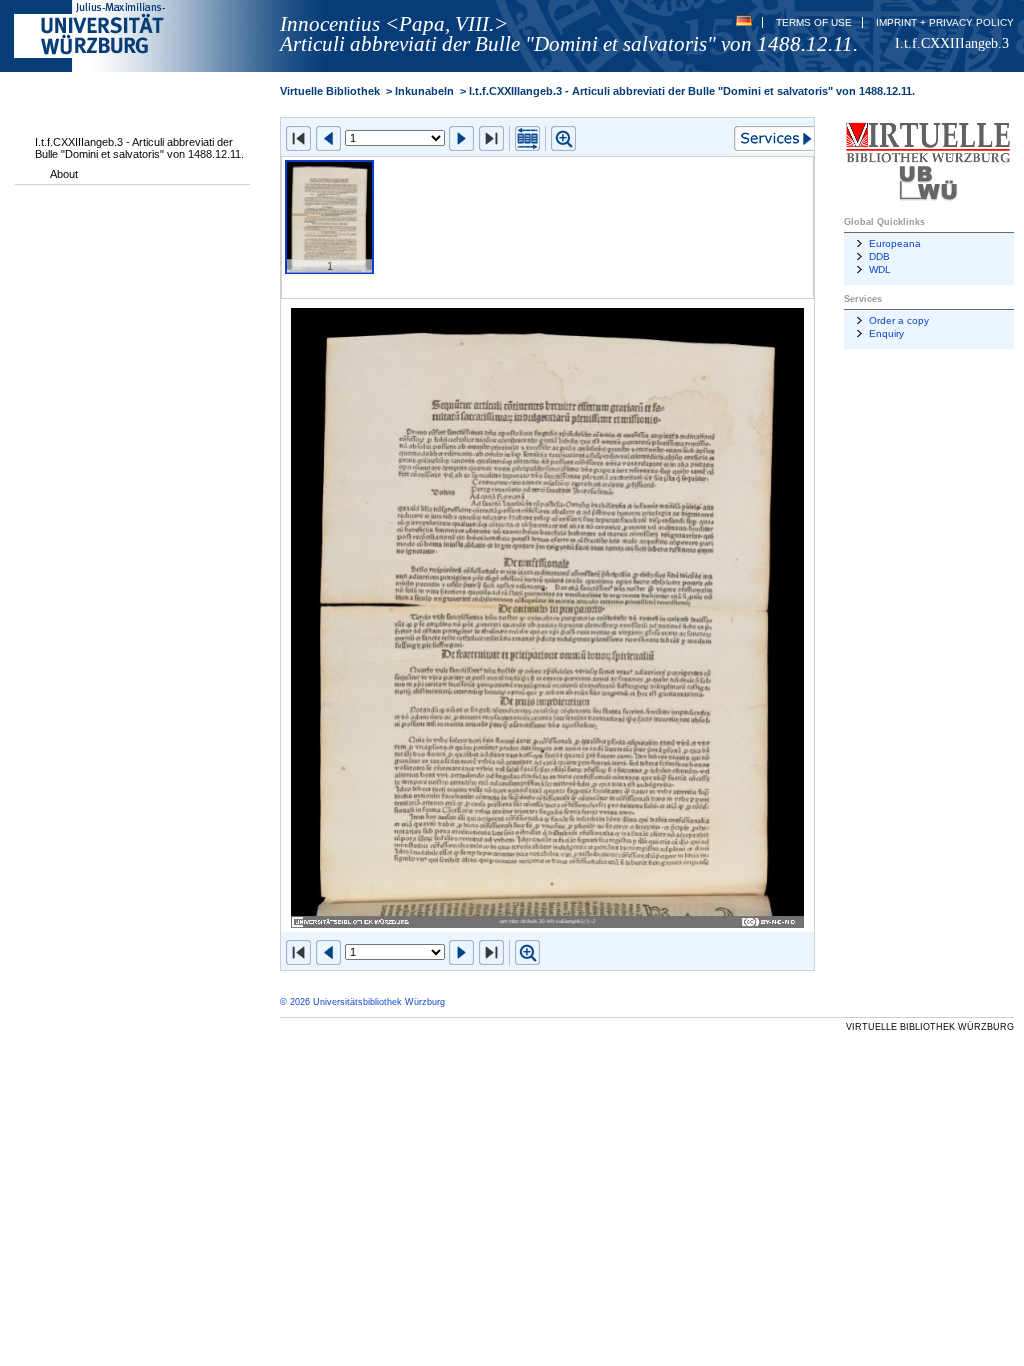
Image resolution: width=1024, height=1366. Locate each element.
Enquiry (886, 333)
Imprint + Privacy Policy (945, 22)
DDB (879, 256)
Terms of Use (814, 22)
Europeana (895, 243)
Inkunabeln (424, 91)
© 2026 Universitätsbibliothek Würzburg (362, 1002)
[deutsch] (744, 22)
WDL (880, 269)
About (64, 174)
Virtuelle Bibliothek (330, 91)
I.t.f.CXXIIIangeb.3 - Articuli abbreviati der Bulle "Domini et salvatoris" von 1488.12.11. (139, 148)
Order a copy (899, 320)
